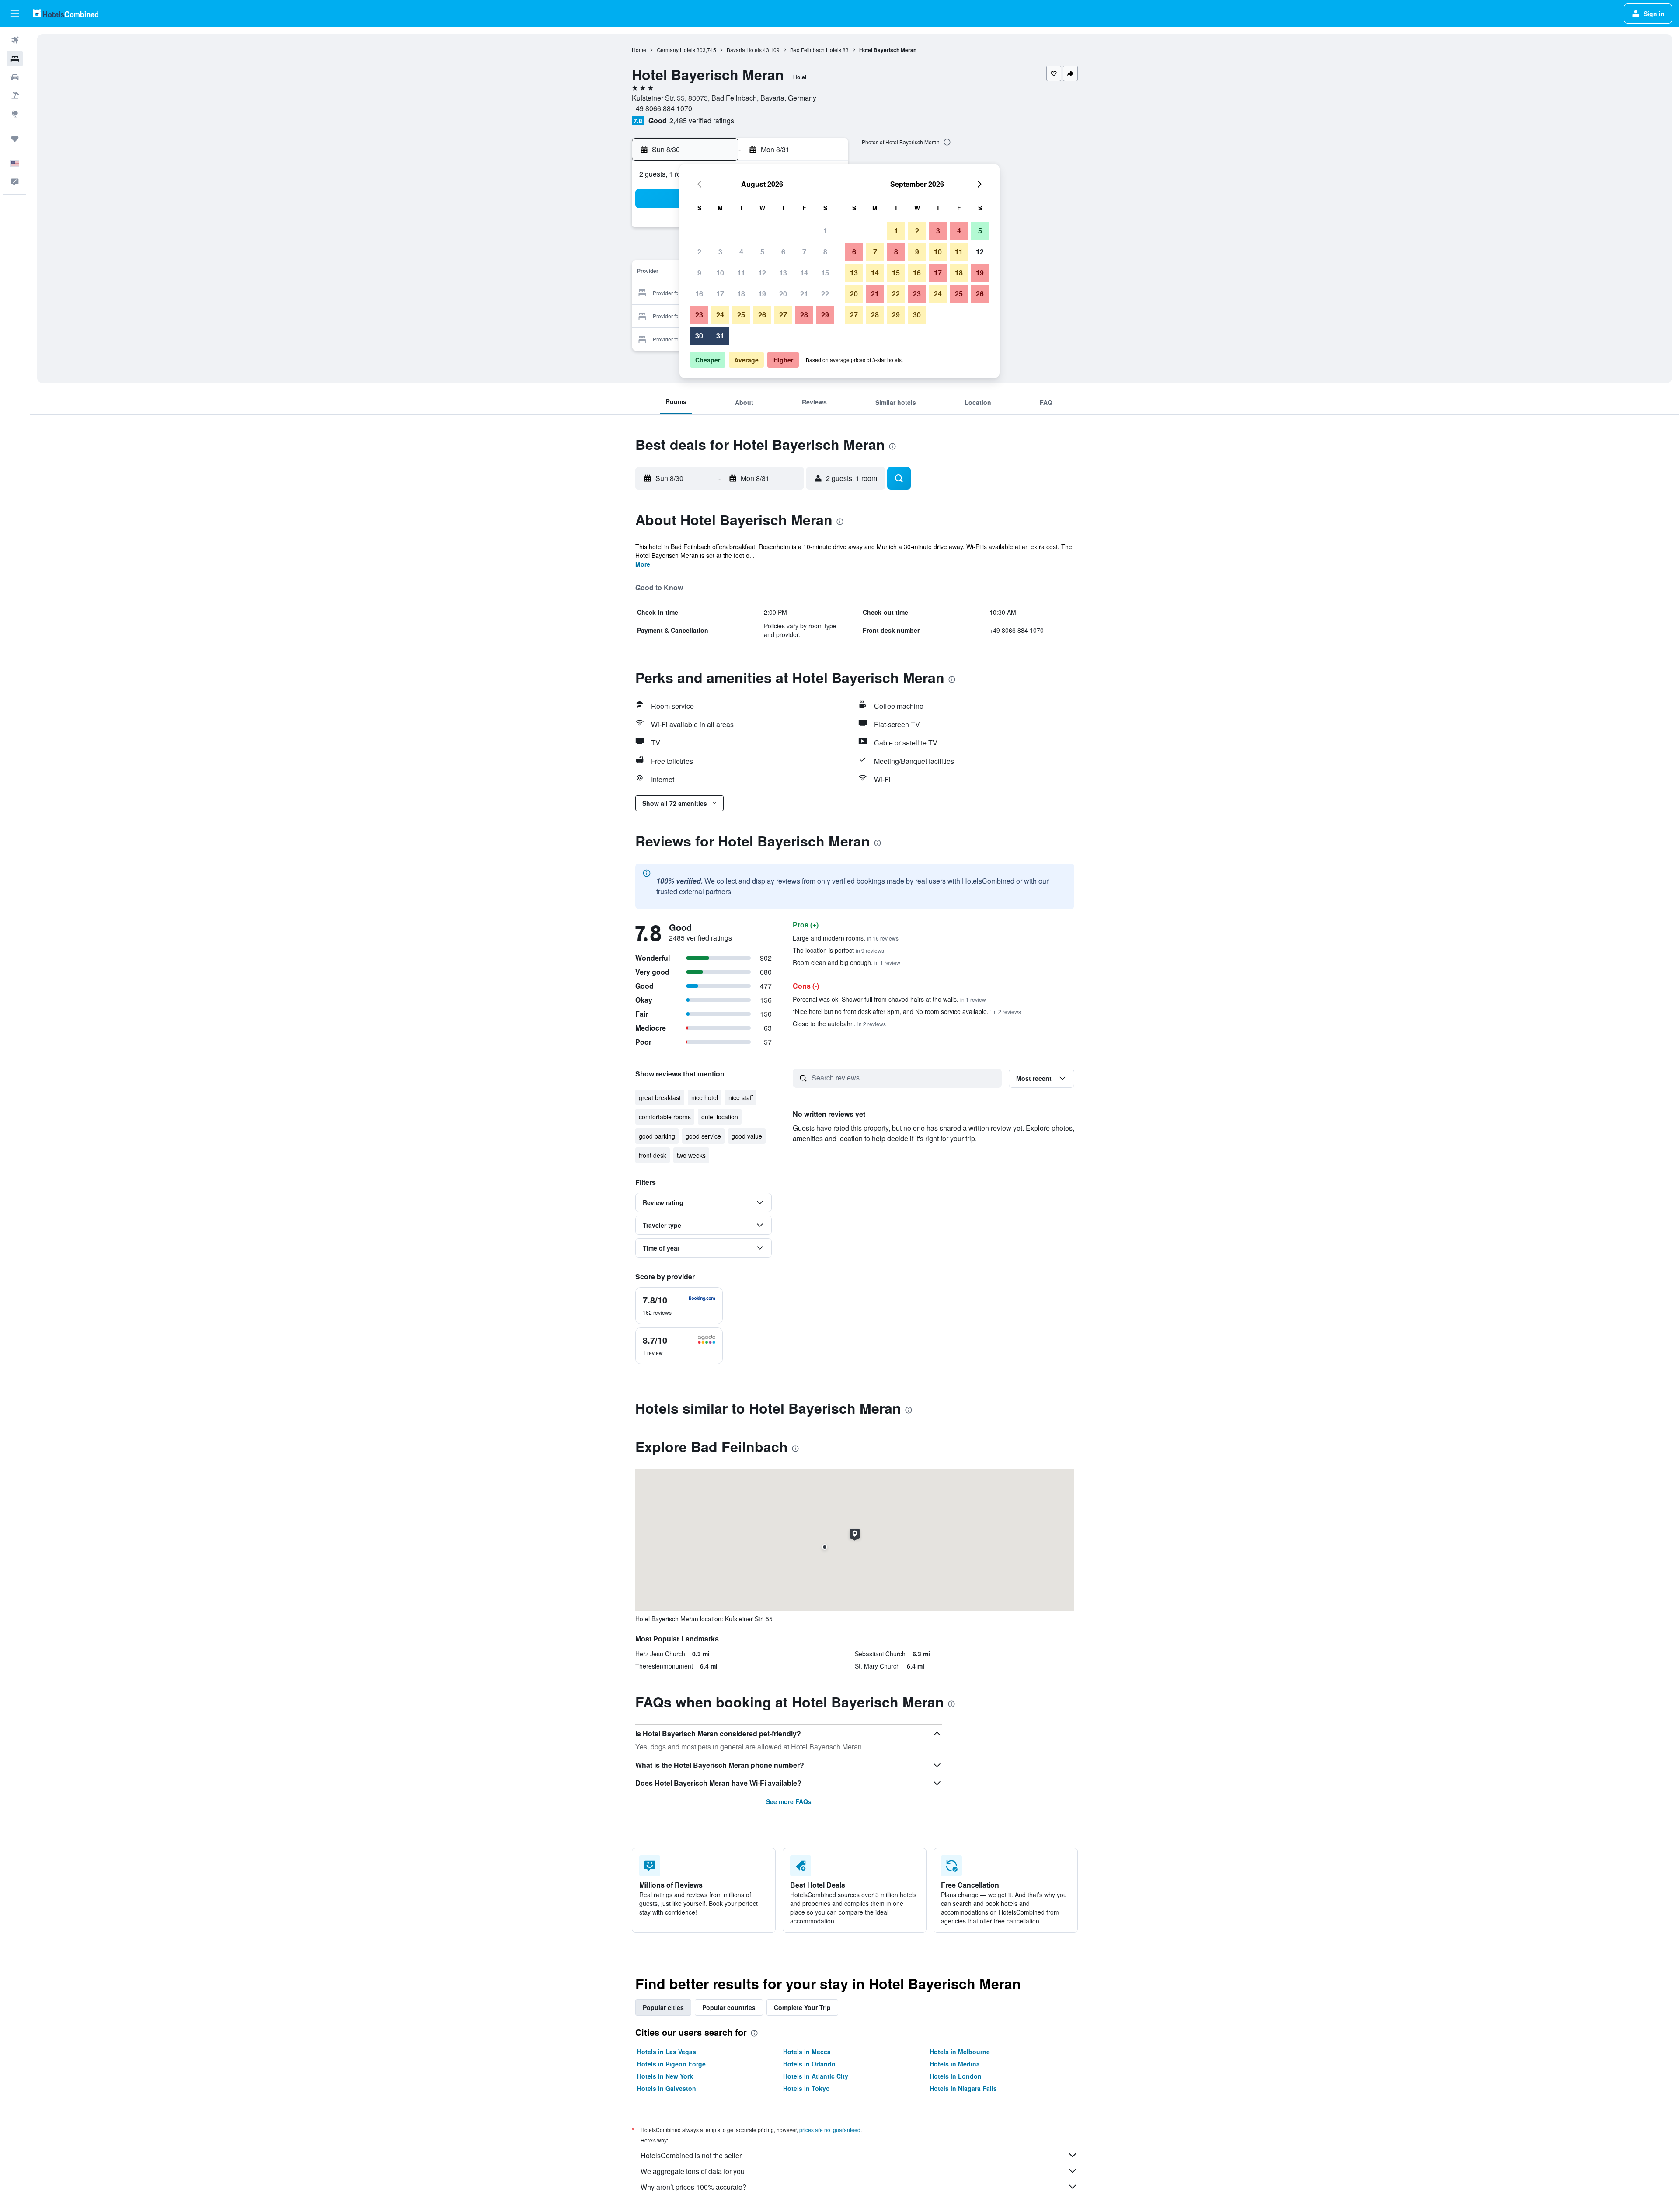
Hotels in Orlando (809, 2064)
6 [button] (783, 252)
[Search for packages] (15, 95)
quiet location (720, 1117)
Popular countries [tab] (729, 2007)
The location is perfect (838, 950)
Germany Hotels (676, 50)
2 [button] (699, 252)
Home (639, 50)
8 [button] (825, 252)
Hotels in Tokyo (806, 2088)
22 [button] (825, 294)
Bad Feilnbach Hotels (816, 50)
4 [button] (741, 252)
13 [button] (783, 273)
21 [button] (804, 294)
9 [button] (699, 273)
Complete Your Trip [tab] (802, 2007)
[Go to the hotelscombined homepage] (66, 13)
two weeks (691, 1155)
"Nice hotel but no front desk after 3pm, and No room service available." (907, 1011)
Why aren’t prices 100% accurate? (693, 2187)
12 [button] (762, 273)
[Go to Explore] (15, 114)
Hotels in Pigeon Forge (671, 2064)
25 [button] (741, 315)
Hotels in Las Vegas (667, 2052)
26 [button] (762, 315)
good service (703, 1136)
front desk (653, 1155)
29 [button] (825, 315)
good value (747, 1136)
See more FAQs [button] (789, 1801)
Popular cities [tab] (663, 2007)
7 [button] (804, 252)
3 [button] (720, 252)
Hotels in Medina (955, 2064)
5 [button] (762, 252)
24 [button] (720, 315)
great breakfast (660, 1097)
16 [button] (699, 294)
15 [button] (825, 273)
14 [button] (804, 273)
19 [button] (762, 294)
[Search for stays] (15, 59)
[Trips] (15, 139)
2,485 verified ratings (702, 120)
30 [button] (699, 336)
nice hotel (705, 1097)
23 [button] (699, 315)
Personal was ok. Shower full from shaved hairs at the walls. (889, 999)
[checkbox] (679, 1306)
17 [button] (720, 294)
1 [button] (825, 231)
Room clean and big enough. (846, 962)
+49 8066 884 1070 (662, 108)
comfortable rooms (665, 1117)
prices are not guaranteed (830, 2130)
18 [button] (741, 294)
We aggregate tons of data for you (693, 2171)
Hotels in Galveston (667, 2088)
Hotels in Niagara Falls (963, 2088)
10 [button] (720, 273)
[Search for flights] (15, 40)
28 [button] (804, 315)
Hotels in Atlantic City (816, 2076)
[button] (15, 14)
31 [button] (720, 336)
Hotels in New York (665, 2076)
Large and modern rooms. (846, 938)
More (643, 564)
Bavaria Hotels (744, 50)
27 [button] (783, 315)
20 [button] (783, 294)
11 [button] (741, 273)
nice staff (741, 1097)
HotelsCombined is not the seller (691, 2155)
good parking (657, 1136)
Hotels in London (956, 2076)
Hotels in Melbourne (960, 2052)
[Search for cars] (15, 77)
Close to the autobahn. (839, 1024)
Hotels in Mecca (807, 2052)
